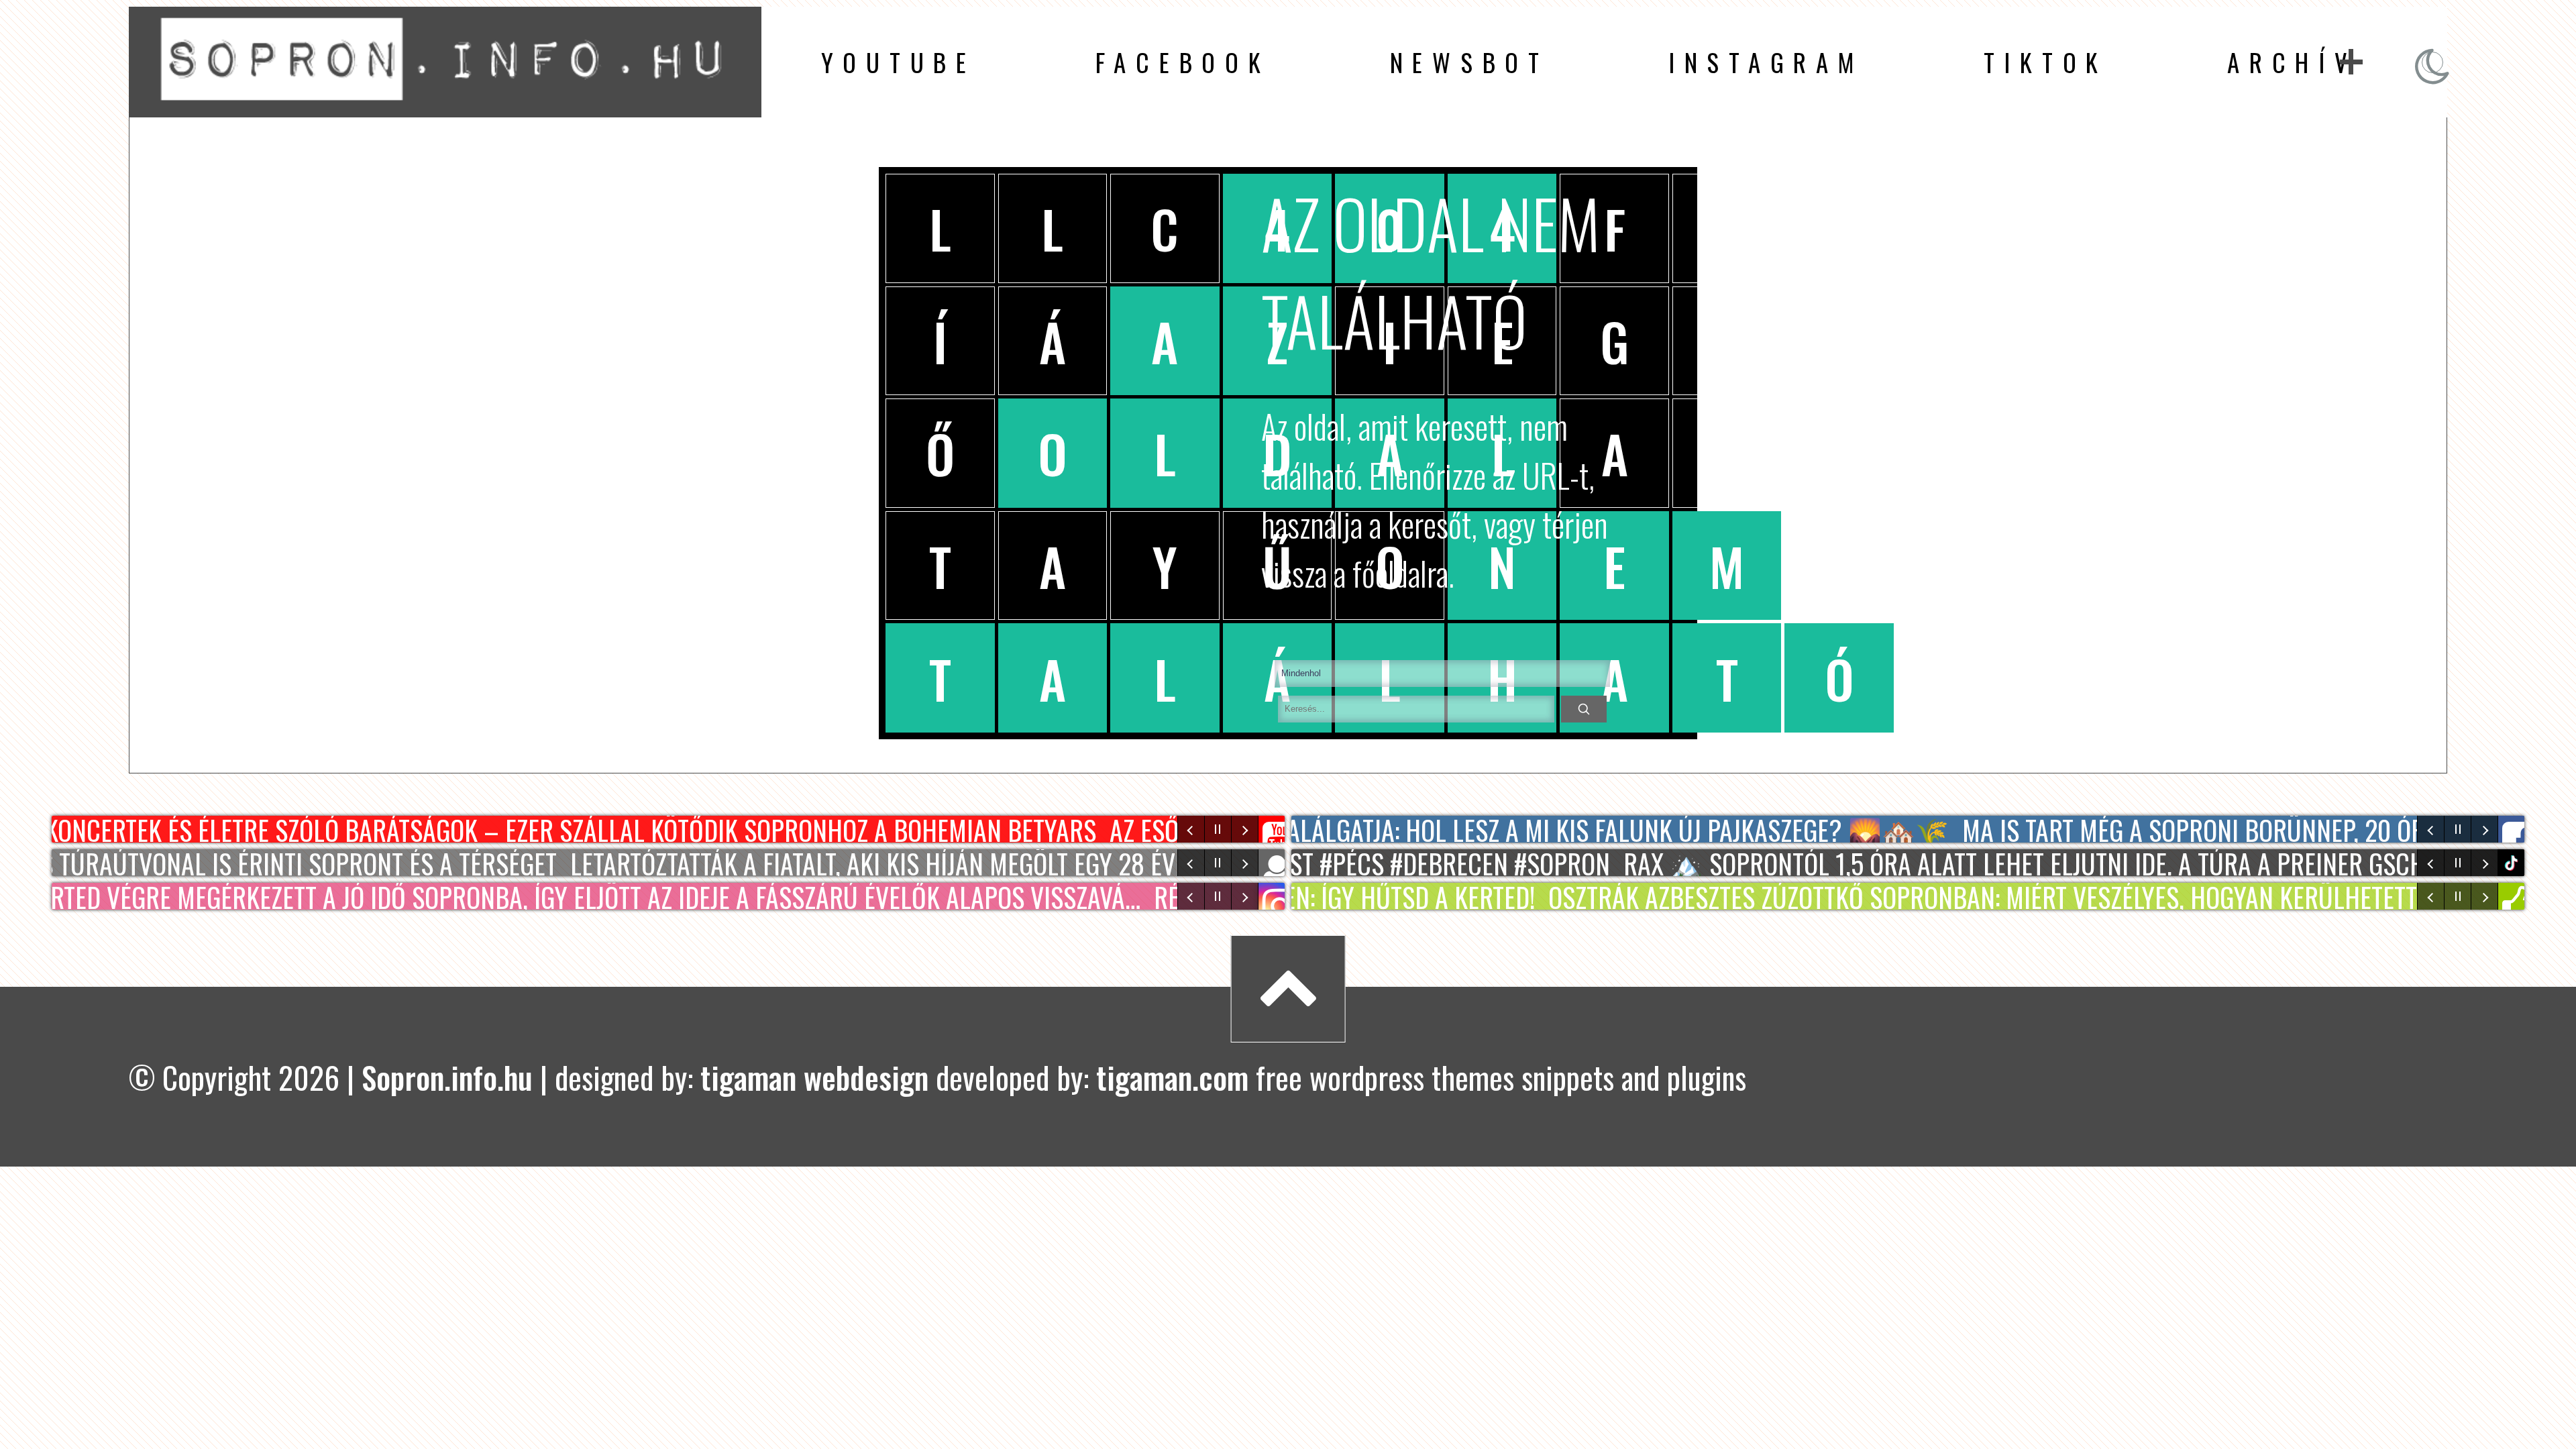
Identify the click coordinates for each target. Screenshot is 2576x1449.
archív (2292, 62)
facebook (1183, 62)
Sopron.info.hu (447, 1077)
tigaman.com (1172, 1077)
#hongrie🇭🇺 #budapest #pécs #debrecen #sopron (1307, 863)
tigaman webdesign (814, 1077)
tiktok (2513, 863)
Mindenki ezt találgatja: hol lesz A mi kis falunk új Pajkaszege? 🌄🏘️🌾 (1523, 829)
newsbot (1469, 62)
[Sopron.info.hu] (445, 102)
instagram (1766, 62)
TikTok (2046, 62)
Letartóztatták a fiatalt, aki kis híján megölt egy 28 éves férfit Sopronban (965, 863)
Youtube (899, 62)
